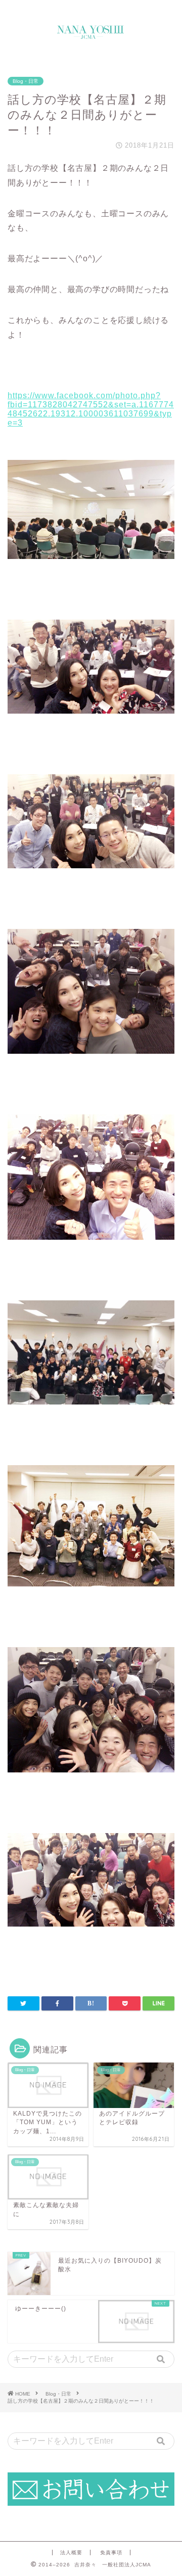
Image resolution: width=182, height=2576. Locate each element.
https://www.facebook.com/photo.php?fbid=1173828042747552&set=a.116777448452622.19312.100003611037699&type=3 (91, 409)
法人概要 (71, 2552)
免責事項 (111, 2552)
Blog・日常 (26, 81)
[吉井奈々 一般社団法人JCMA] (91, 35)
